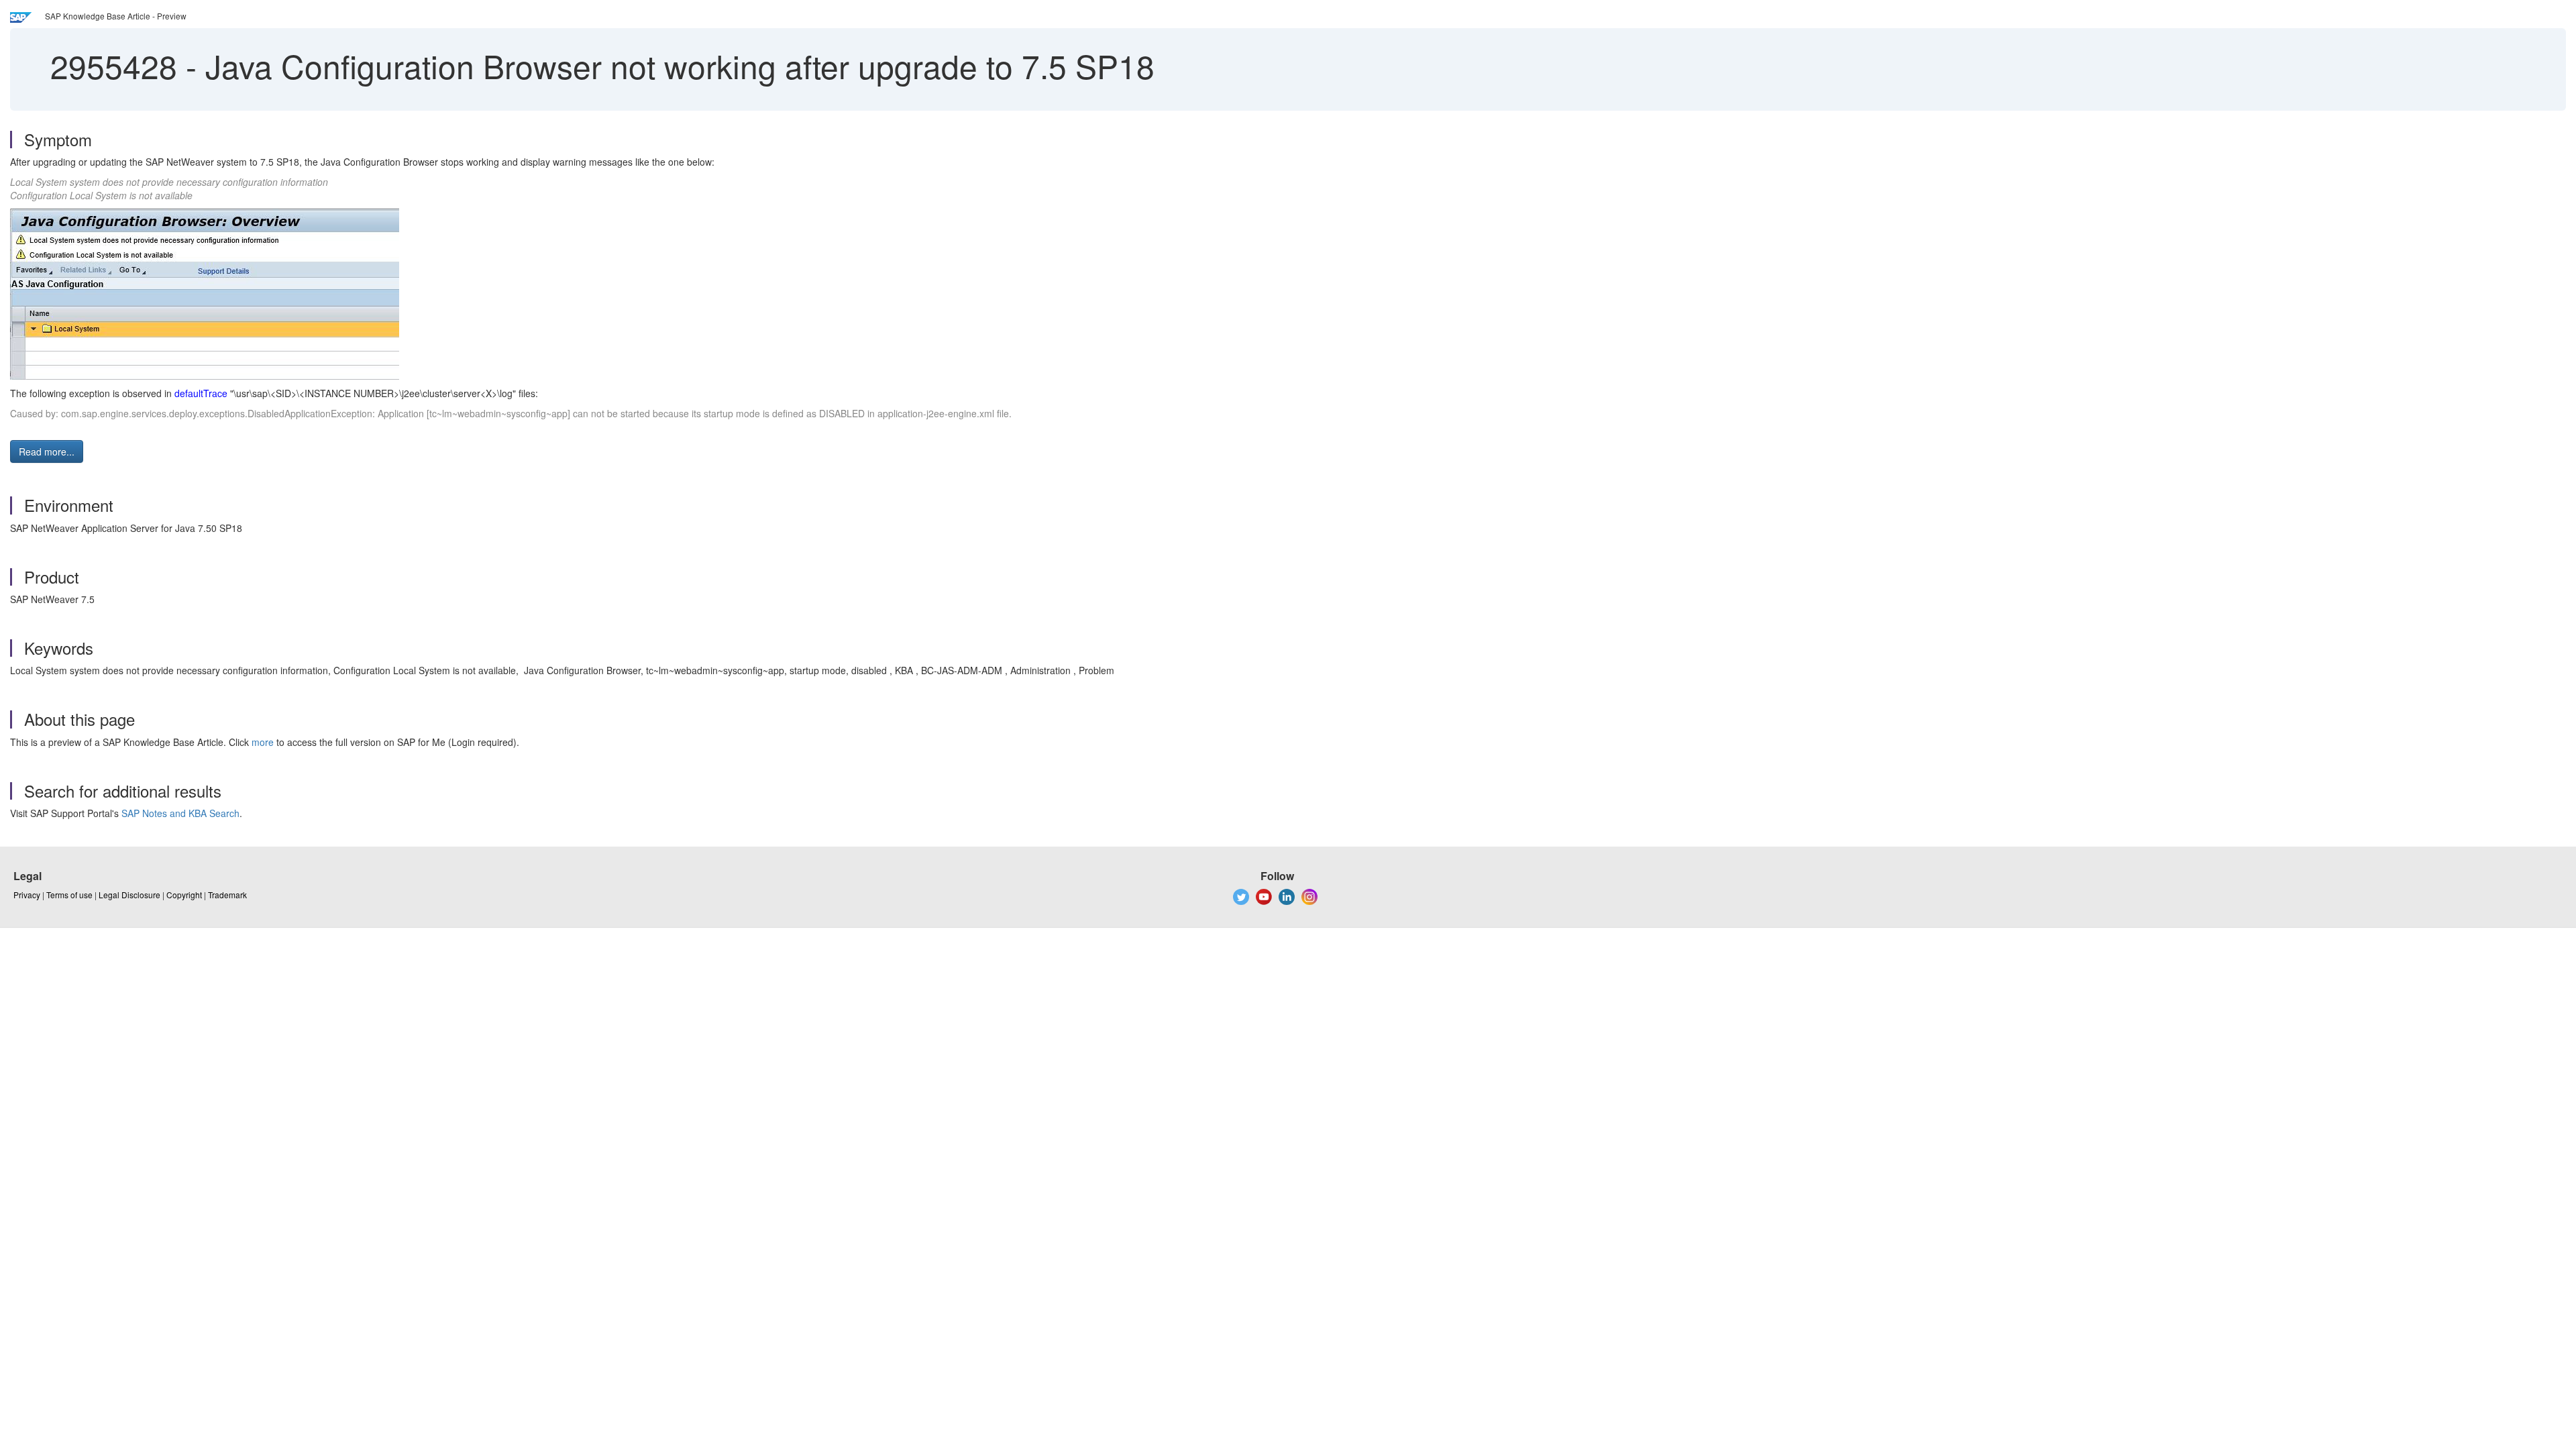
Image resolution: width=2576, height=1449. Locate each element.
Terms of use (69, 895)
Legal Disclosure (129, 895)
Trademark (227, 895)
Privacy (27, 895)
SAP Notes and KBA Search (180, 813)
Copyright (184, 895)
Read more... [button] (47, 451)
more (263, 742)
